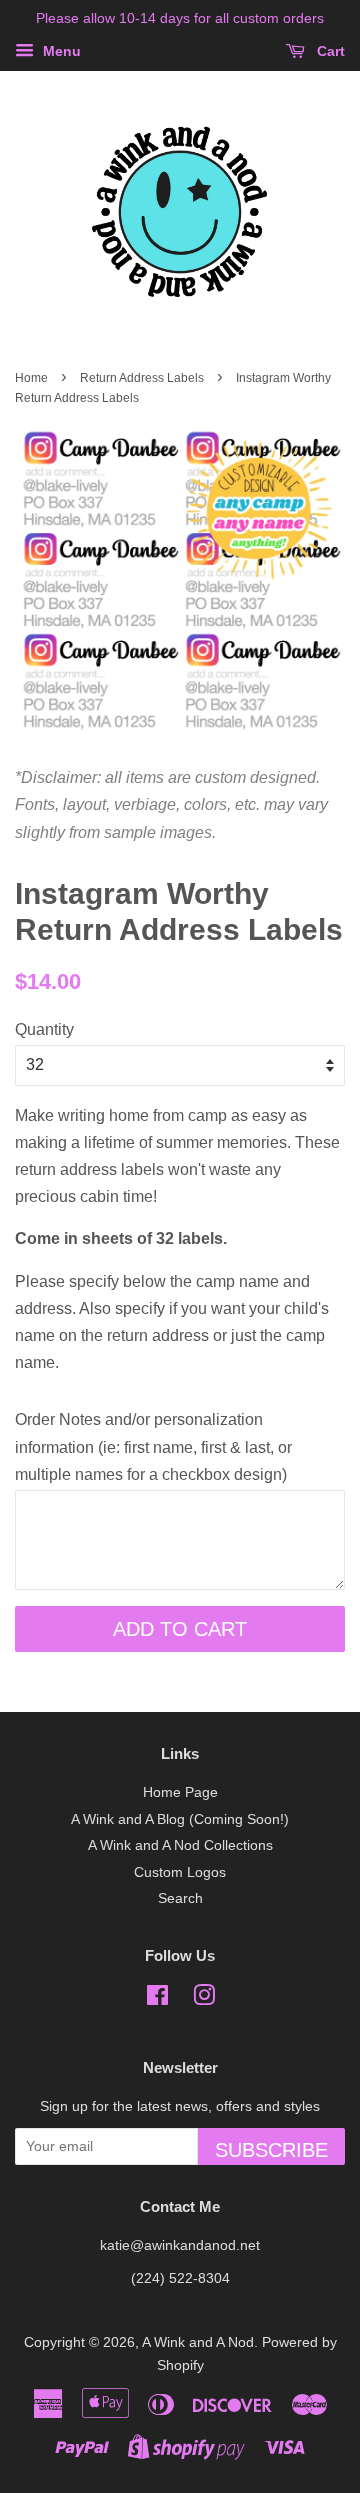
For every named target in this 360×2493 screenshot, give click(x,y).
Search (180, 1898)
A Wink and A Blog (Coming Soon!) (180, 1819)
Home (31, 378)
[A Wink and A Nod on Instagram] (204, 1999)
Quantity (44, 1029)
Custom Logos (180, 1872)
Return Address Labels (142, 378)
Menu (60, 51)
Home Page (180, 1792)
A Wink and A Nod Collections (180, 1845)
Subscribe (271, 2150)
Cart (329, 51)
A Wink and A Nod (198, 2342)
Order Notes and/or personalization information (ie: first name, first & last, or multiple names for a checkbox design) (153, 1446)
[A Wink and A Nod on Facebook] (157, 1999)
